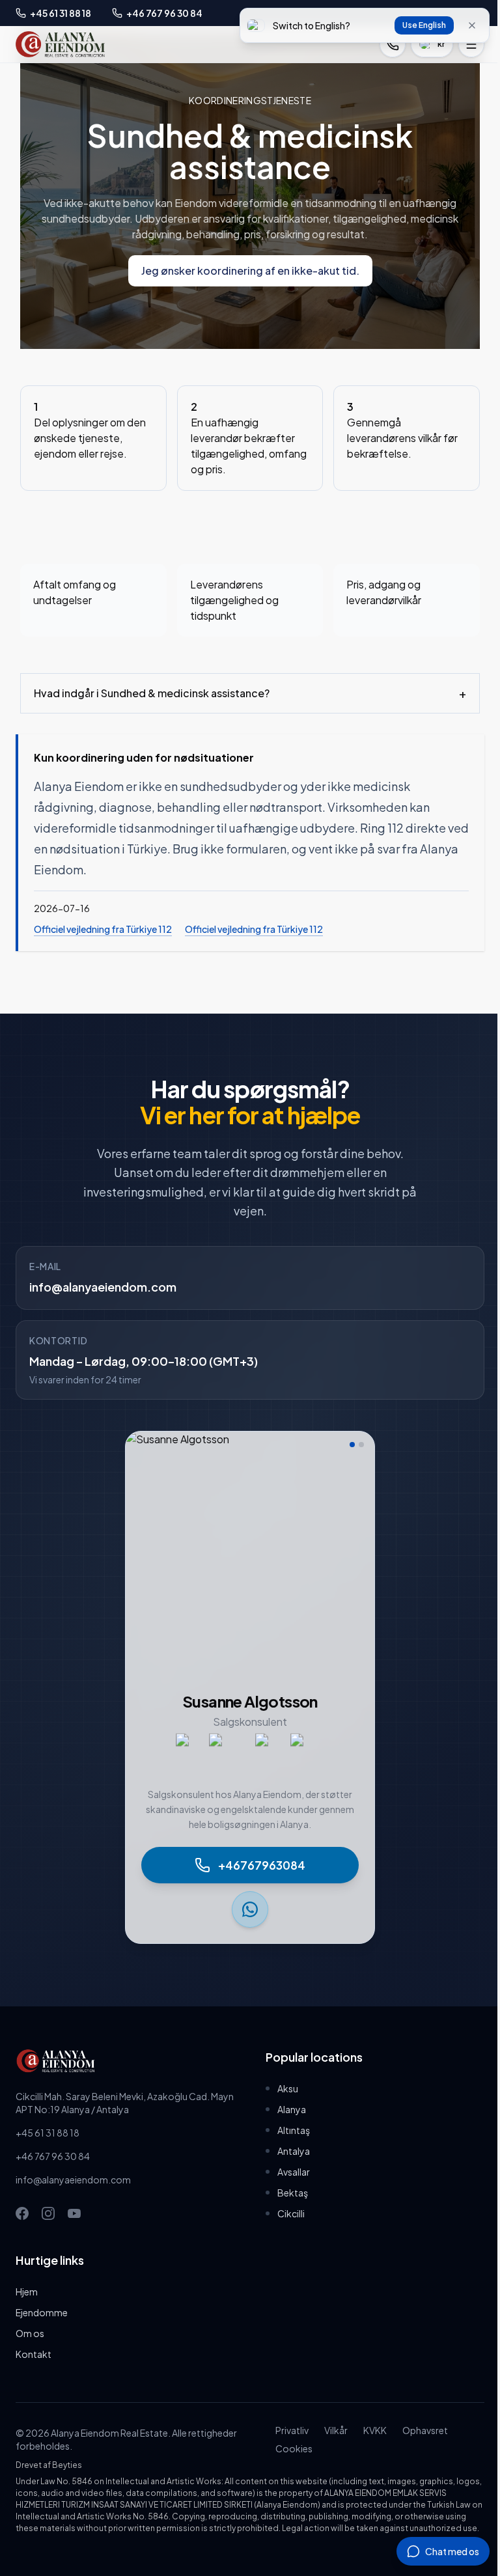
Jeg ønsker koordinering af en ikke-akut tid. (250, 270)
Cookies (288, 2448)
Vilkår (330, 2430)
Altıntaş (289, 2130)
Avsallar (289, 2172)
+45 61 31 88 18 (48, 2133)
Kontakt (34, 2354)
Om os (30, 2333)
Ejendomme (42, 2312)
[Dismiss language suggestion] (472, 25)
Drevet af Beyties (49, 2465)
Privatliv (286, 2430)
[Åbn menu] (471, 44)
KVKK (369, 2430)
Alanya (287, 2109)
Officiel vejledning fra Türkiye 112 (103, 929)
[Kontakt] (393, 44)
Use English (424, 25)
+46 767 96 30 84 (53, 2156)
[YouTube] (74, 2213)
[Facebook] (22, 2213)
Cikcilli (286, 2213)
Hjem (27, 2292)
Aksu (283, 2088)
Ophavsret (419, 2430)
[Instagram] (48, 2213)
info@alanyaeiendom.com (103, 1287)
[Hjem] (60, 44)
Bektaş (288, 2193)
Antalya (289, 2151)
